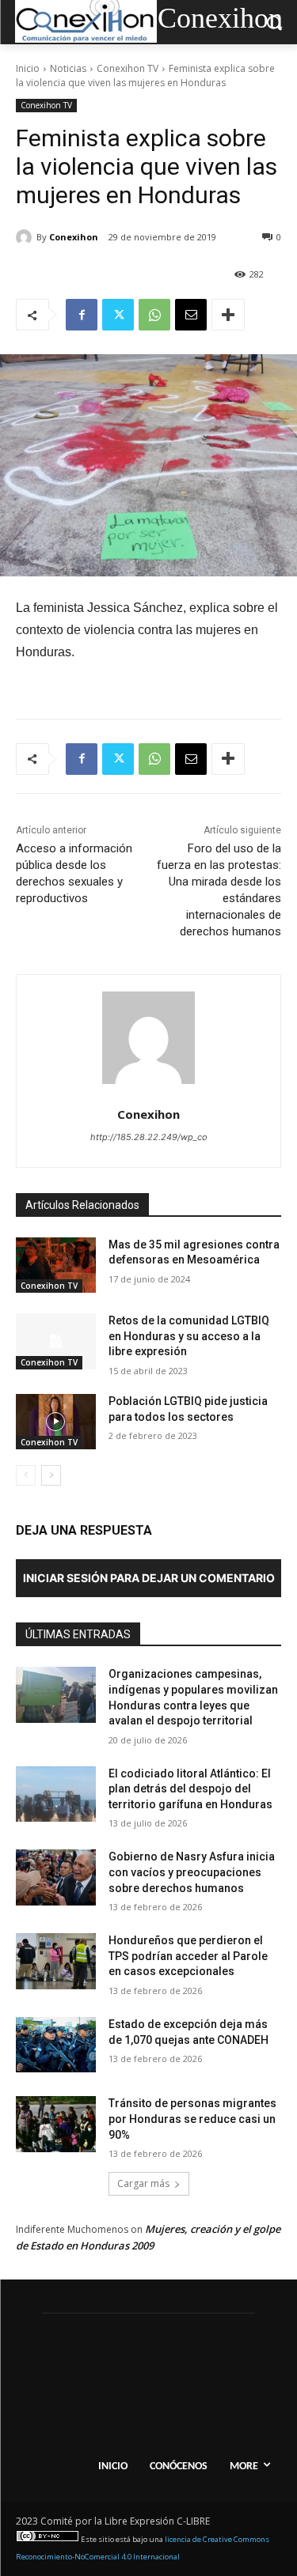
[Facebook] (82, 315)
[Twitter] (118, 315)
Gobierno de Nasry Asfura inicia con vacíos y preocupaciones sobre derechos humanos (192, 1872)
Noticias (68, 68)
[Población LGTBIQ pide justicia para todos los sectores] (56, 1422)
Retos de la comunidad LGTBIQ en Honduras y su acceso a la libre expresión (189, 1336)
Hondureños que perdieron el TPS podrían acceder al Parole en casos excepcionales (188, 1956)
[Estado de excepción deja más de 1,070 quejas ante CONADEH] (56, 2045)
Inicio (28, 68)
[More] (228, 315)
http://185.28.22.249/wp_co (149, 1137)
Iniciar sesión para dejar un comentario (149, 1578)
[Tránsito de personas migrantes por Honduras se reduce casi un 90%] (56, 2124)
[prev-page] (26, 1475)
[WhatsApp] (154, 315)
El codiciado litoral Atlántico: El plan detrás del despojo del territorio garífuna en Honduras (190, 1789)
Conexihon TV (128, 68)
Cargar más (143, 2183)
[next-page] (51, 1475)
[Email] (191, 315)
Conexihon (74, 237)
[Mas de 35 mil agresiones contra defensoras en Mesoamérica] (56, 1265)
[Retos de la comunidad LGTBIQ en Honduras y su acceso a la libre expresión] (56, 1341)
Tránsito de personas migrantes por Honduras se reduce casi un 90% (192, 2119)
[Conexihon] (26, 237)
